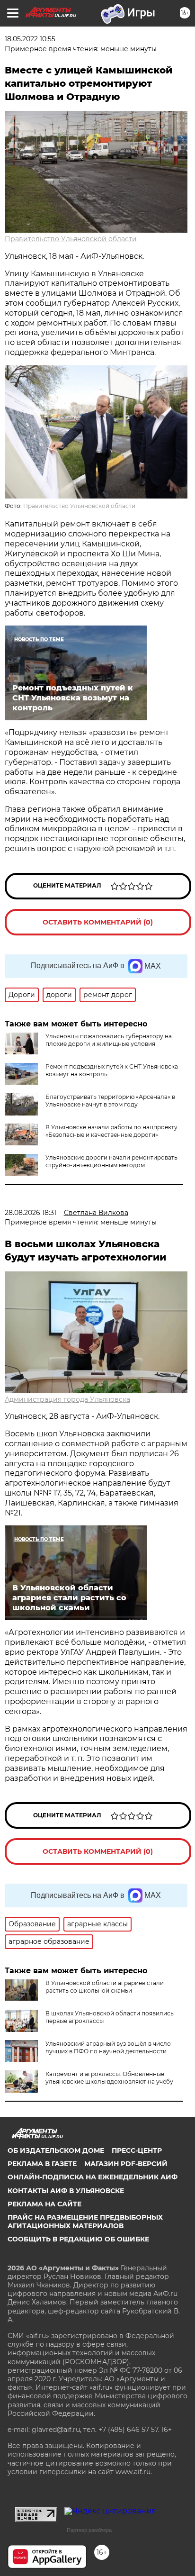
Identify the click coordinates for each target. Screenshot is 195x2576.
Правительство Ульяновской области (71, 239)
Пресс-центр (137, 2150)
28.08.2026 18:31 (31, 1213)
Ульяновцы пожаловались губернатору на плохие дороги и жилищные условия (109, 1040)
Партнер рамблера (89, 2530)
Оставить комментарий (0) (98, 922)
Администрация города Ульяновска (67, 1399)
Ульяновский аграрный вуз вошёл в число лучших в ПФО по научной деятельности (108, 2047)
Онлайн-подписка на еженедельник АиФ (93, 2177)
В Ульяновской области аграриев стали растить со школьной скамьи (105, 1987)
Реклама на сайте (44, 2204)
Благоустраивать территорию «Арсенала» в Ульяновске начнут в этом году (110, 1101)
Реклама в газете (42, 2164)
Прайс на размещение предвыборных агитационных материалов (85, 2222)
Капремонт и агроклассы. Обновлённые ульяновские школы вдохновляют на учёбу (109, 2078)
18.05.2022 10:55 (30, 39)
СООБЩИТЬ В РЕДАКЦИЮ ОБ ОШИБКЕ (78, 2239)
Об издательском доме (56, 2150)
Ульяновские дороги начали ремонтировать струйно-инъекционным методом (111, 1161)
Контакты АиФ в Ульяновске (66, 2191)
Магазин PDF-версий (126, 2164)
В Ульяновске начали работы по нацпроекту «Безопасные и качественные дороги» (111, 1131)
